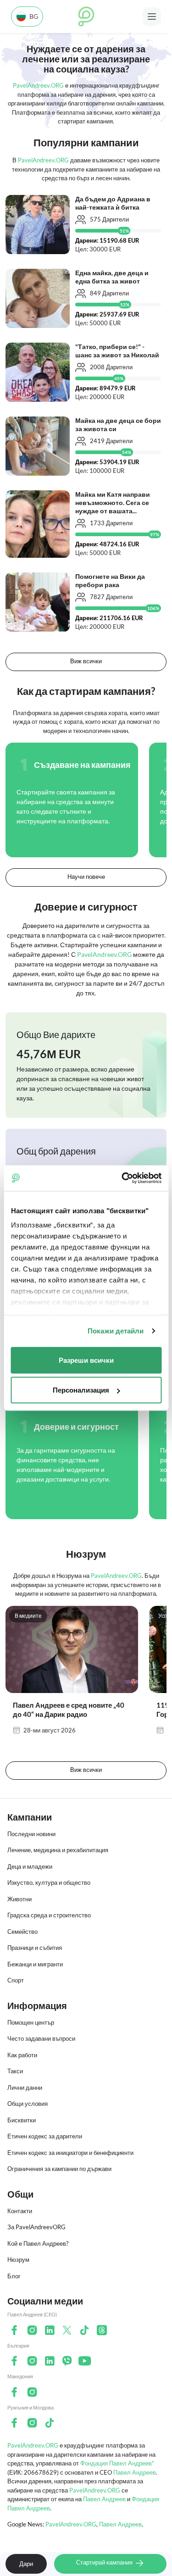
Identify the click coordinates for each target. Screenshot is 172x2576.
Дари (26, 2564)
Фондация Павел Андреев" (117, 2463)
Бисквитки (22, 2120)
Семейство (22, 1932)
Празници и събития (35, 1948)
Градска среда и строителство (49, 1915)
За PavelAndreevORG (36, 2227)
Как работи (22, 2055)
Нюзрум (18, 2260)
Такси (15, 2071)
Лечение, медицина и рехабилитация (58, 1850)
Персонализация (81, 1390)
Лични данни (25, 2087)
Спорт (16, 1980)
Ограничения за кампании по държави (59, 2169)
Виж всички (86, 661)
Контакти (20, 2211)
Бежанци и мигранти (35, 1964)
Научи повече (86, 877)
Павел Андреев (135, 2472)
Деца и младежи (30, 1866)
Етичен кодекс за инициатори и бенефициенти (70, 2153)
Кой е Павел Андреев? (38, 2243)
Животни (19, 1899)
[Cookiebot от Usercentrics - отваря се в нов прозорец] (122, 1178)
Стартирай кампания (105, 2562)
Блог (14, 2276)
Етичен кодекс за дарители (45, 2136)
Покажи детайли (116, 1331)
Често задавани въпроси (41, 2038)
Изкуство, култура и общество (49, 1882)
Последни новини (31, 1834)
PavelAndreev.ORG (33, 2445)
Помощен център (31, 2022)
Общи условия (28, 2104)
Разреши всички (86, 1360)
